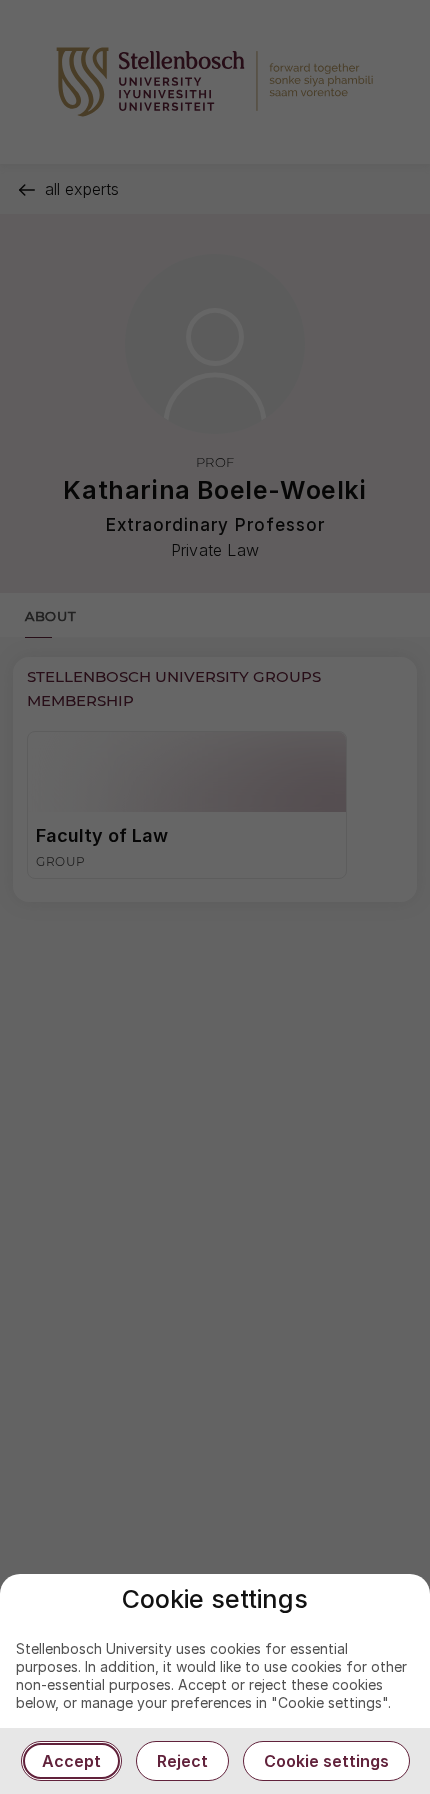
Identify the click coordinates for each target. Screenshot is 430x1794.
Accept (71, 1761)
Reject (182, 1761)
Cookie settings (326, 1761)
